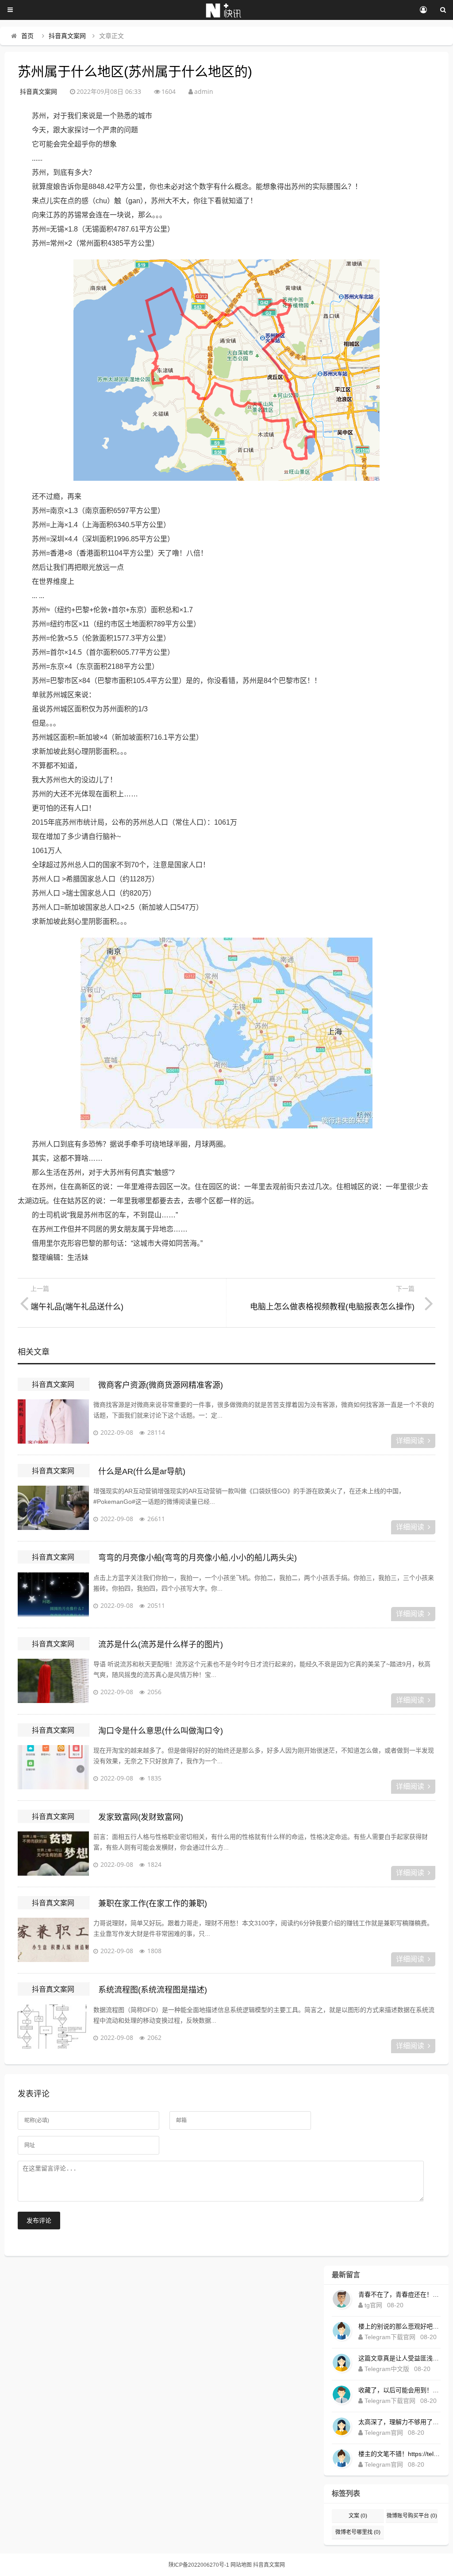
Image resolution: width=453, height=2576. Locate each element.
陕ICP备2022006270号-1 (199, 2565)
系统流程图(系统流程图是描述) (153, 1990)
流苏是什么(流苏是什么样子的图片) (161, 1645)
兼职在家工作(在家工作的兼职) (153, 1904)
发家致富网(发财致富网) (141, 1817)
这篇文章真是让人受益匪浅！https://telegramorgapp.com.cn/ (399, 2358)
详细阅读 (410, 1441)
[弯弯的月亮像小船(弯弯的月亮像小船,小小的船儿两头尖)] (53, 1595)
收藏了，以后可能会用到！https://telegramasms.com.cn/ (399, 2390)
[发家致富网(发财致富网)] (53, 1854)
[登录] (423, 10)
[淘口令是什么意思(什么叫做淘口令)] (53, 1767)
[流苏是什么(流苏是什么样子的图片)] (53, 1681)
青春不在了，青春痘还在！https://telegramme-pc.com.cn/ (399, 2294)
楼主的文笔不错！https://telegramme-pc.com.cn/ (399, 2454)
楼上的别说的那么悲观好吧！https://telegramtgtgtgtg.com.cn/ (399, 2326)
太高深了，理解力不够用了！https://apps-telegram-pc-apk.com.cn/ (399, 2422)
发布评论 (39, 2221)
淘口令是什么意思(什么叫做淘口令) (161, 1731)
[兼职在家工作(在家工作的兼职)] (53, 1940)
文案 (358, 2516)
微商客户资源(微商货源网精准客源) (161, 1385)
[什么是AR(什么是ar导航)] (53, 1508)
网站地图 (241, 2565)
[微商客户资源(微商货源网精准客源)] (53, 1421)
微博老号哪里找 (358, 2532)
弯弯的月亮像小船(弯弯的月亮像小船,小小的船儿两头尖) (198, 1558)
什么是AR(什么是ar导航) (142, 1471)
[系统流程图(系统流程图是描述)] (53, 2027)
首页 (27, 36)
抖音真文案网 (67, 36)
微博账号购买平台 (412, 2516)
